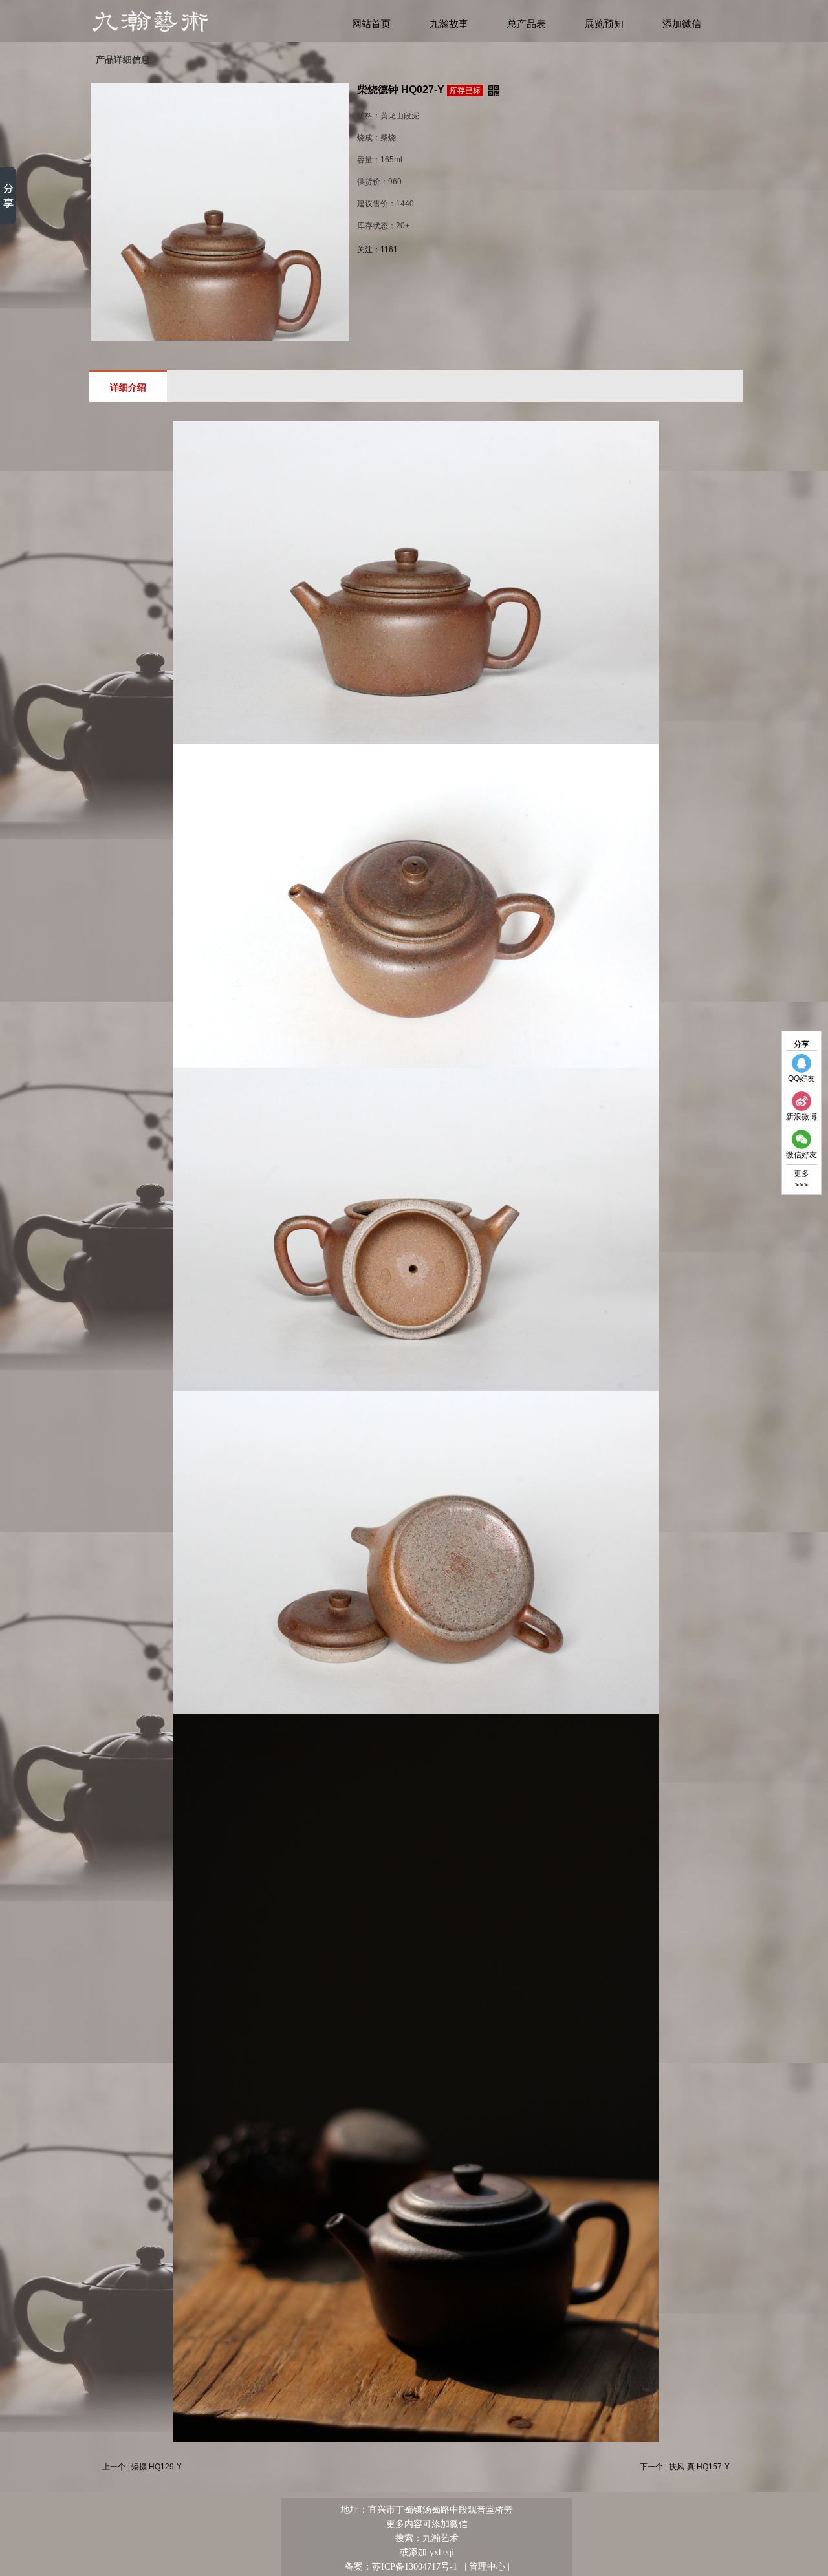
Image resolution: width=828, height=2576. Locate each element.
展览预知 (604, 24)
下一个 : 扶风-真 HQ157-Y (685, 2467)
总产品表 (527, 24)
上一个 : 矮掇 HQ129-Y (142, 2467)
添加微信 (682, 24)
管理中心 (487, 2566)
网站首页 (371, 24)
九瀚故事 (449, 24)
